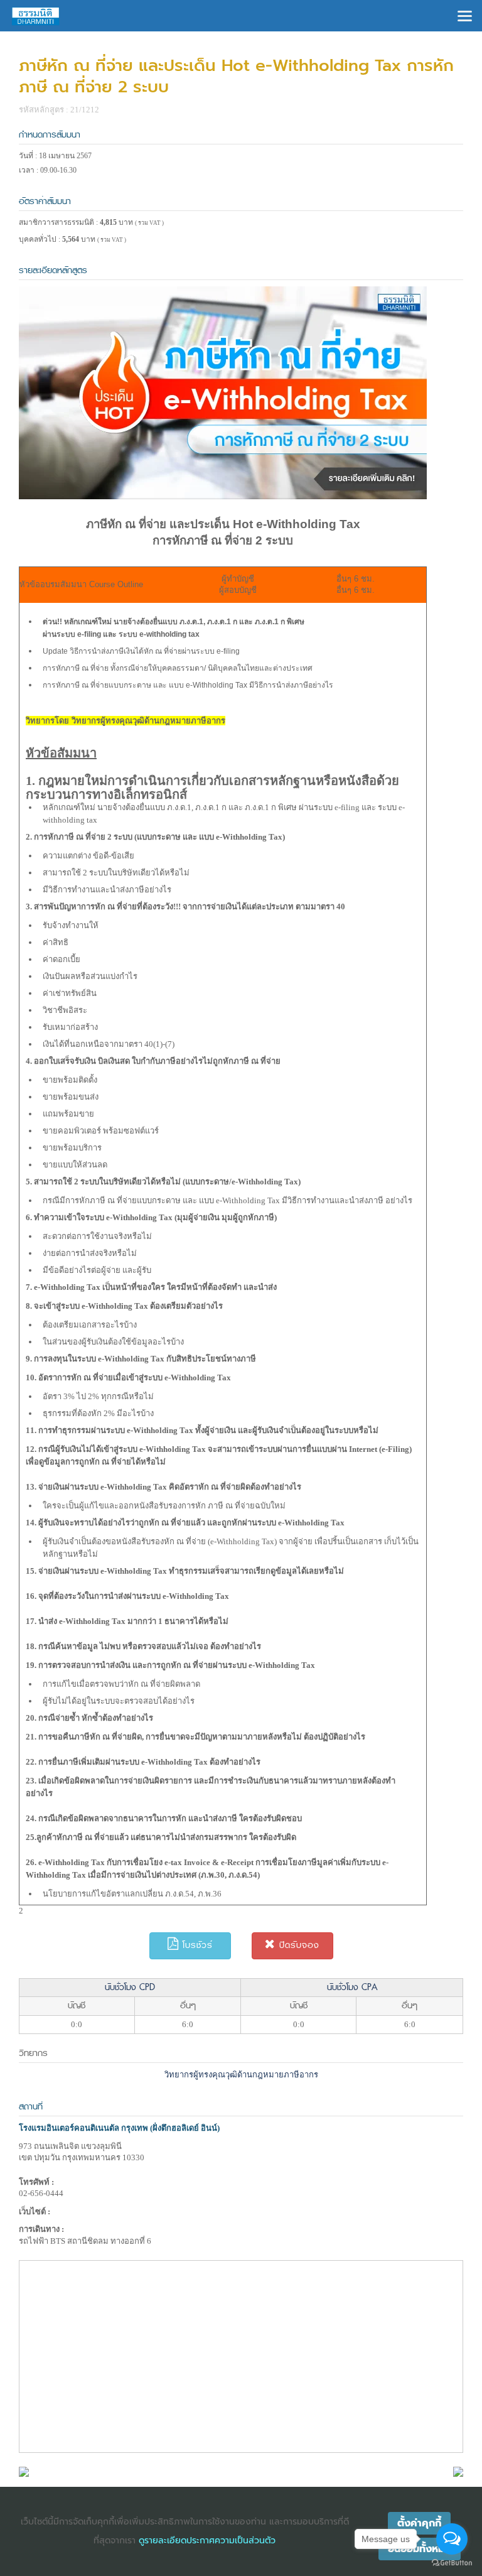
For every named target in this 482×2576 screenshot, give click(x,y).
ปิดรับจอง (297, 1945)
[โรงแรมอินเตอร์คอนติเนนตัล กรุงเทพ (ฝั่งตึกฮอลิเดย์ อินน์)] (24, 2471)
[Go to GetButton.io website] (452, 2563)
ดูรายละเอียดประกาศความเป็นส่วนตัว (207, 2541)
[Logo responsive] (36, 16)
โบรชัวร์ (196, 1945)
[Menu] (465, 15)
